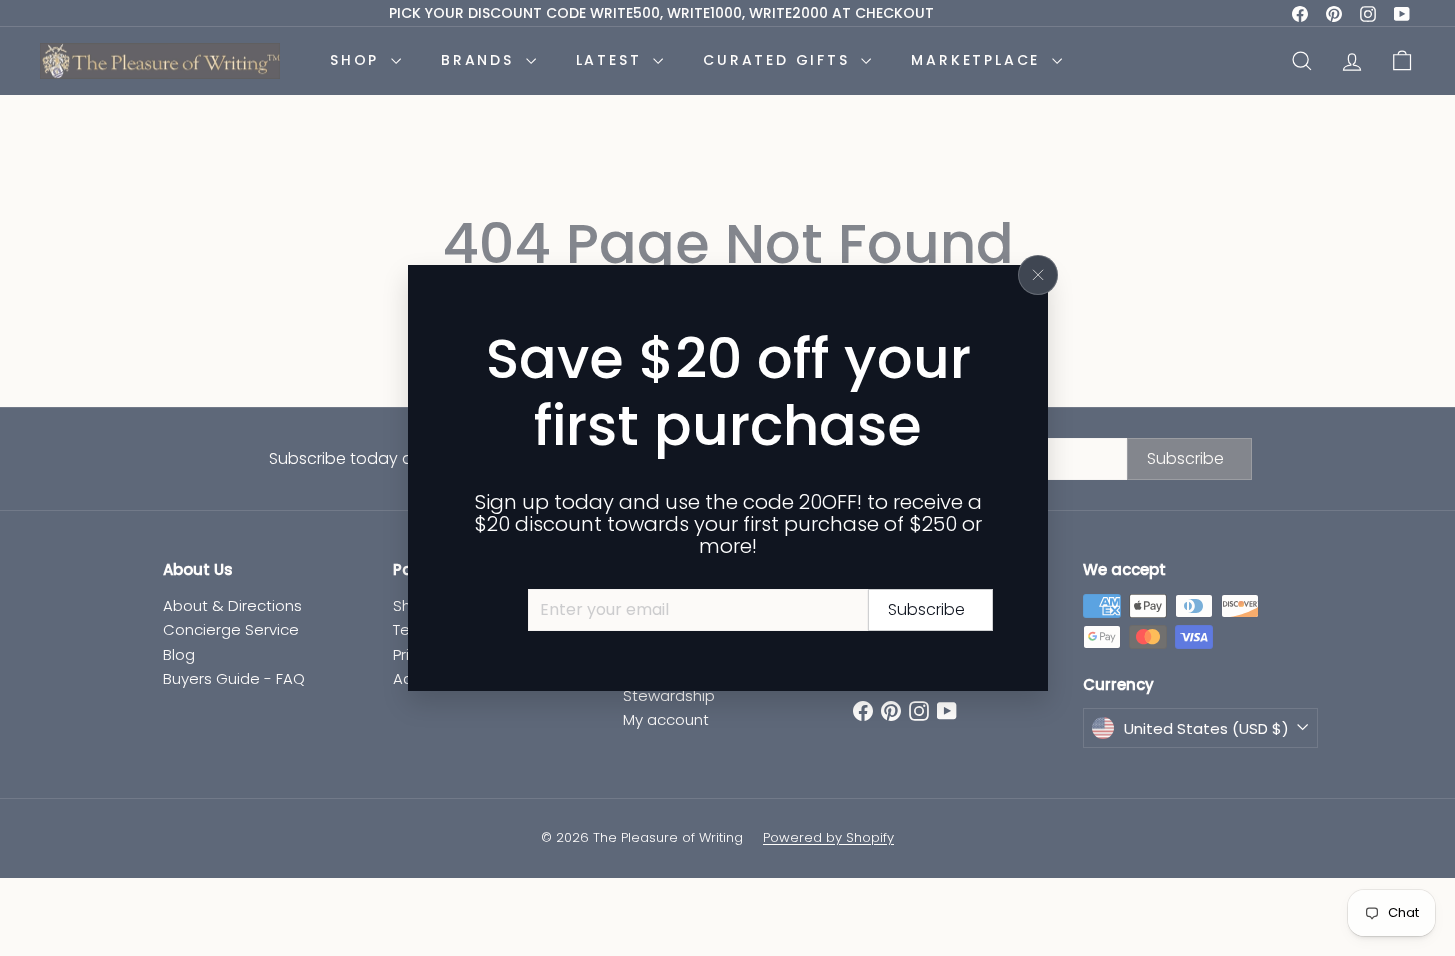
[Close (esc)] (1038, 275)
